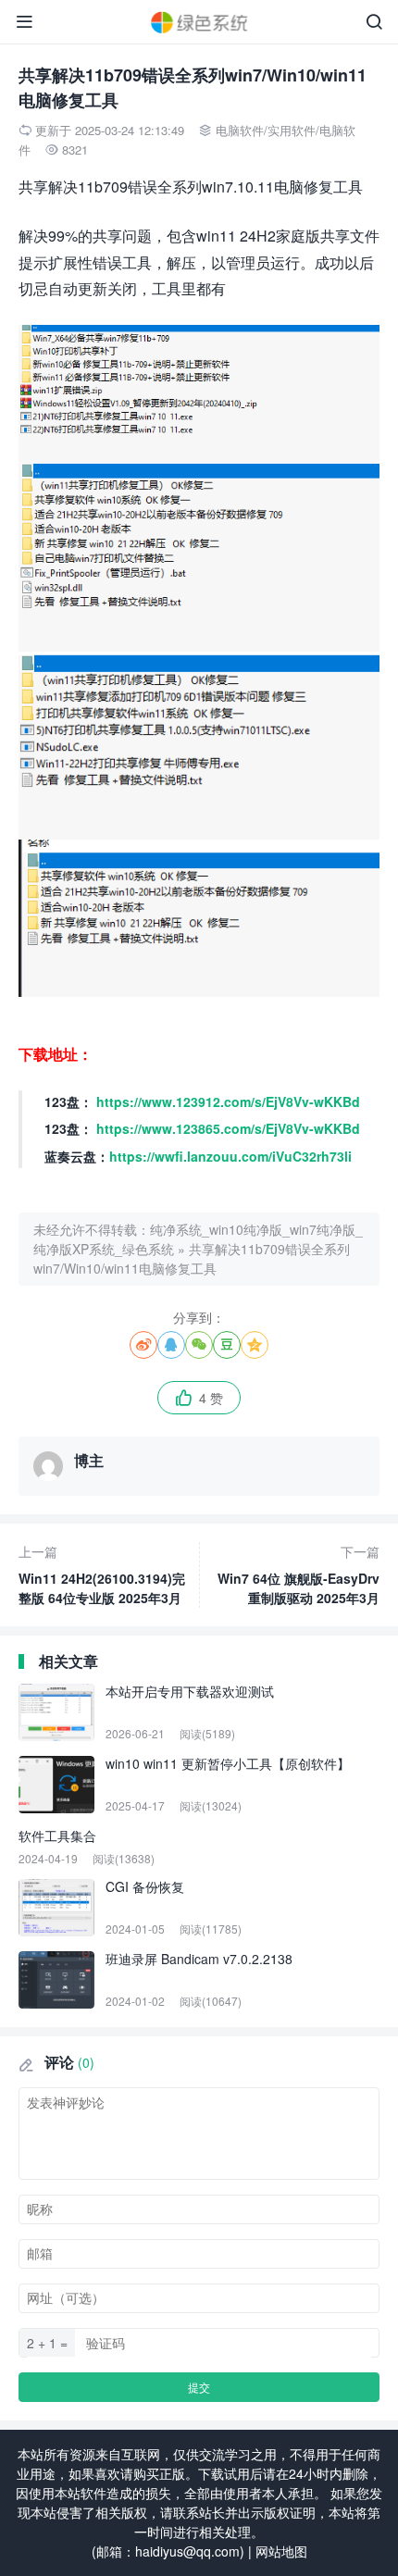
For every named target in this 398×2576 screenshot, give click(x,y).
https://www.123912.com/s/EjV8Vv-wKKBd (228, 1101)
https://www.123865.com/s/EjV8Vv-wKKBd (228, 1128)
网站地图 (281, 2551)
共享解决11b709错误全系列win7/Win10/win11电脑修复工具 (192, 1258)
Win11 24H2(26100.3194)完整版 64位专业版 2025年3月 (102, 1574)
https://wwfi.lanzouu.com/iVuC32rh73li (230, 1156)
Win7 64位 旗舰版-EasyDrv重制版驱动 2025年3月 (298, 1574)
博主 (89, 1460)
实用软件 (292, 130)
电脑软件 (240, 130)
